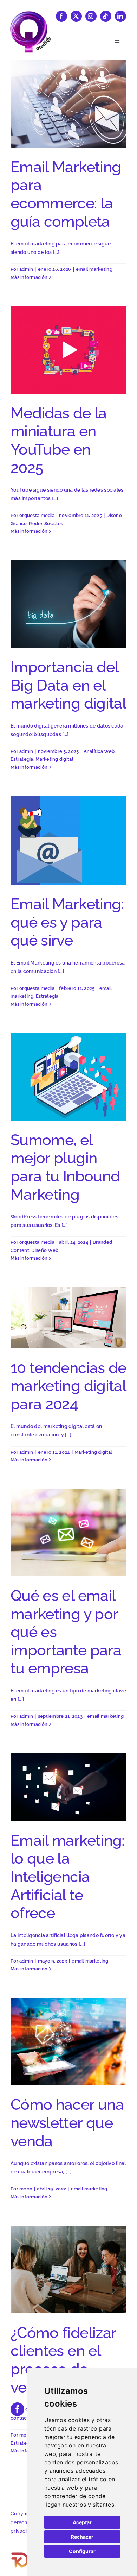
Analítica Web (99, 751)
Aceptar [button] (82, 2522)
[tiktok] (106, 16)
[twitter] (76, 16)
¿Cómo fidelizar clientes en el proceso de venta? (63, 2360)
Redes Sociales (46, 523)
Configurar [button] (82, 2551)
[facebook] (61, 16)
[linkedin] (120, 16)
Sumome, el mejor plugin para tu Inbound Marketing (65, 1167)
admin (26, 269)
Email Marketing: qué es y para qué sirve (67, 922)
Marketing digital (54, 759)
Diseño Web (45, 1250)
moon (26, 2189)
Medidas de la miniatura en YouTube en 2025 (59, 440)
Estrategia (22, 759)
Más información (29, 277)
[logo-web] (30, 14)
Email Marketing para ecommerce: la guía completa (66, 194)
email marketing (94, 269)
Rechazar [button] (82, 2537)
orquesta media (37, 515)
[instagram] (91, 16)
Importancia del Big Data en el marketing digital (68, 685)
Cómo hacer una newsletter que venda (67, 2123)
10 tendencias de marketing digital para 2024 (68, 1386)
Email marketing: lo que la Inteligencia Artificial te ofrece (68, 1877)
